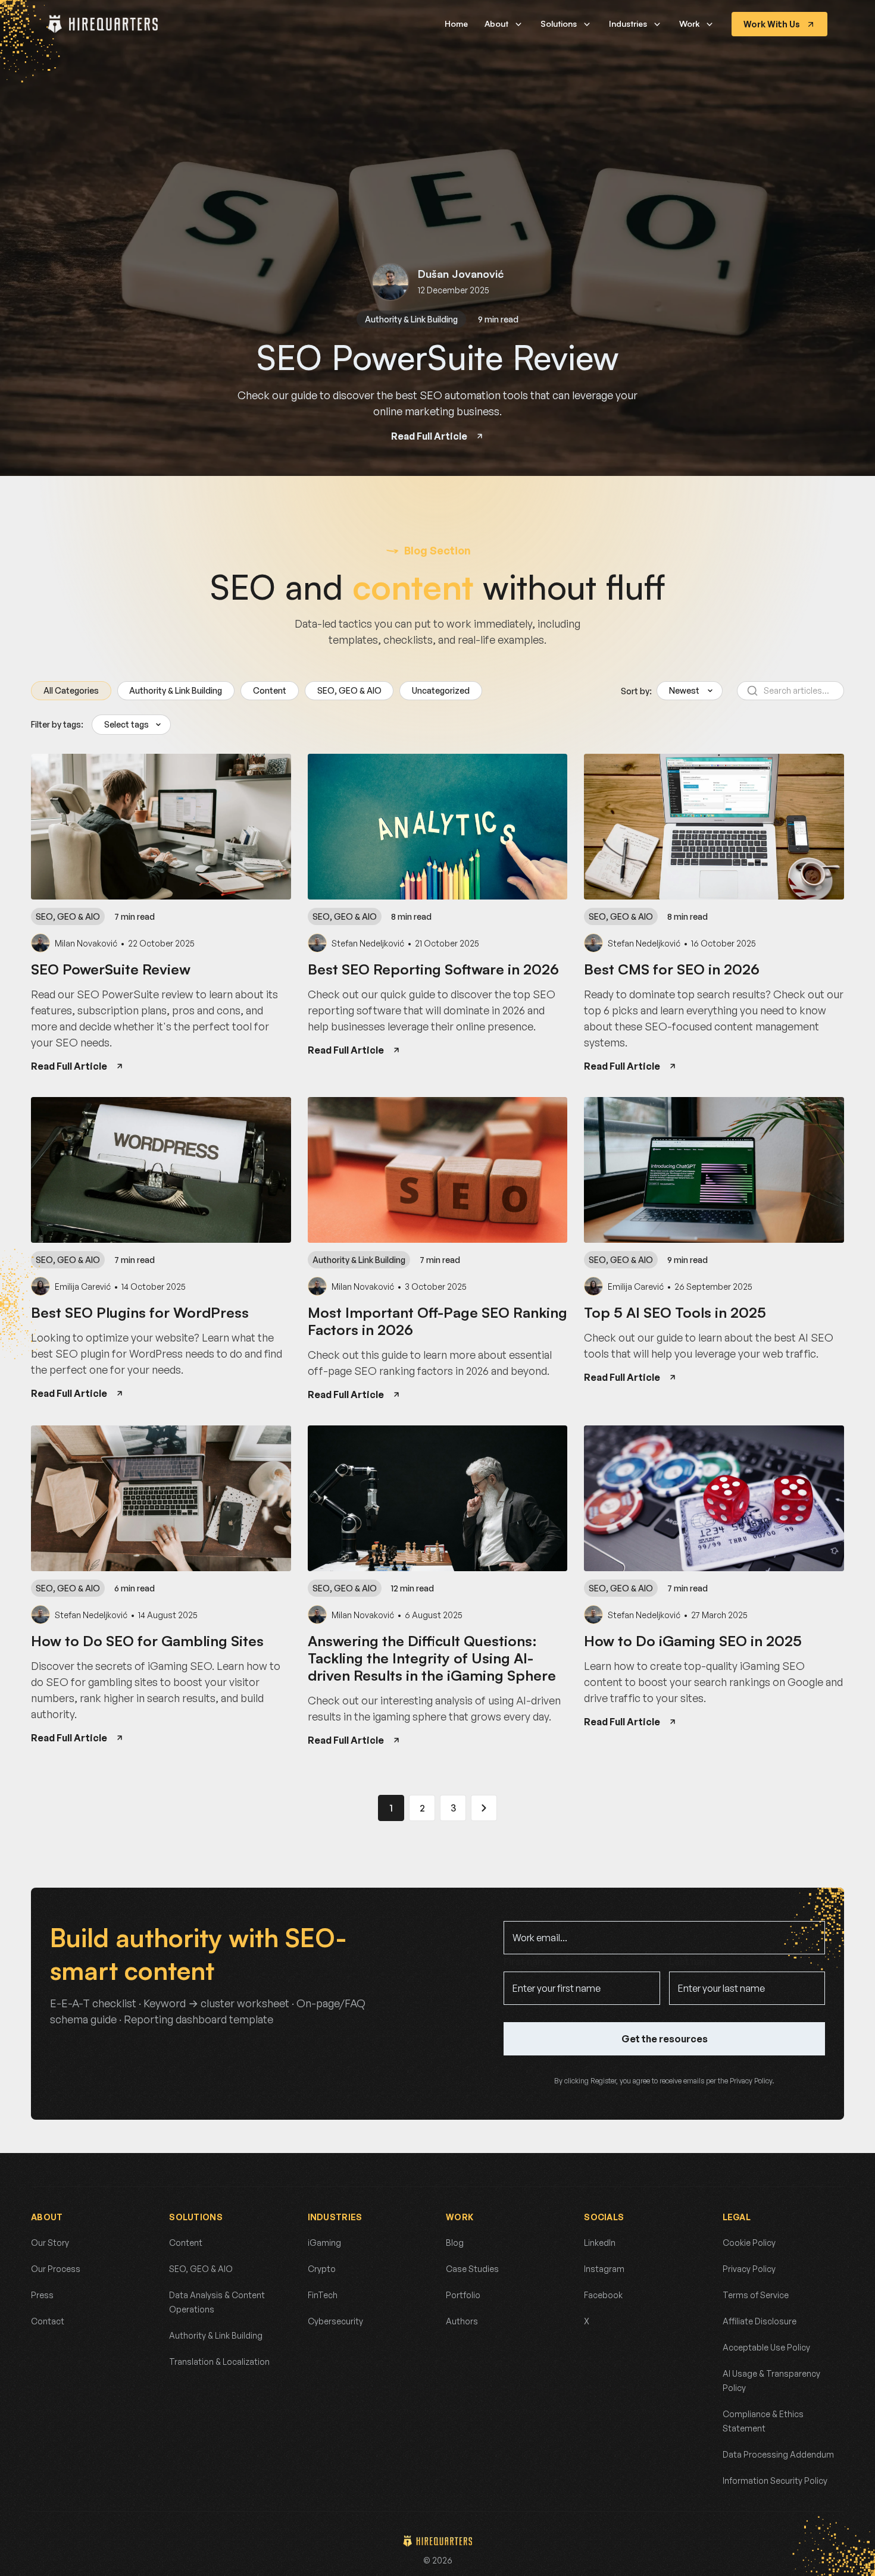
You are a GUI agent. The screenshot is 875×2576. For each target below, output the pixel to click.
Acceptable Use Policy (766, 2347)
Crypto (322, 2269)
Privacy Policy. (752, 2081)
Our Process (56, 2269)
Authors (462, 2321)
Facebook (603, 2295)
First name (527, 1961)
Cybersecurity (335, 2321)
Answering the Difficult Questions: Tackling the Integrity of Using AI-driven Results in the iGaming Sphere (432, 1658)
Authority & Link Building (411, 319)
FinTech (323, 2295)
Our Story (50, 2243)
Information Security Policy (775, 2481)
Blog (455, 2243)
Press (42, 2295)
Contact (48, 2321)
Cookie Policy (749, 2243)
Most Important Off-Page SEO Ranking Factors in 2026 (437, 1321)
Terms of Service (756, 2295)
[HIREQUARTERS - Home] (103, 24)
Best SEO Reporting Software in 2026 (433, 969)
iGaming (324, 2243)
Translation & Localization (219, 2362)
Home (456, 24)
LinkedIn (600, 2243)
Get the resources (665, 2039)
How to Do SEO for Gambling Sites (147, 1641)
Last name (692, 1961)
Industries (628, 24)
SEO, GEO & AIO (349, 690)
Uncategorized (441, 690)
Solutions (559, 24)
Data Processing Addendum (778, 2454)
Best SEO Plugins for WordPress (140, 1312)
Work (689, 24)
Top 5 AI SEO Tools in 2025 (675, 1312)
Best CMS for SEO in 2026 (672, 969)
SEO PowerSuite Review (438, 357)
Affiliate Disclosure (760, 2321)
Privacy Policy (749, 2269)
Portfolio (463, 2295)
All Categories (71, 690)
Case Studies (472, 2269)
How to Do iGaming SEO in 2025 (693, 1641)
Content (270, 690)
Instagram (604, 2269)
